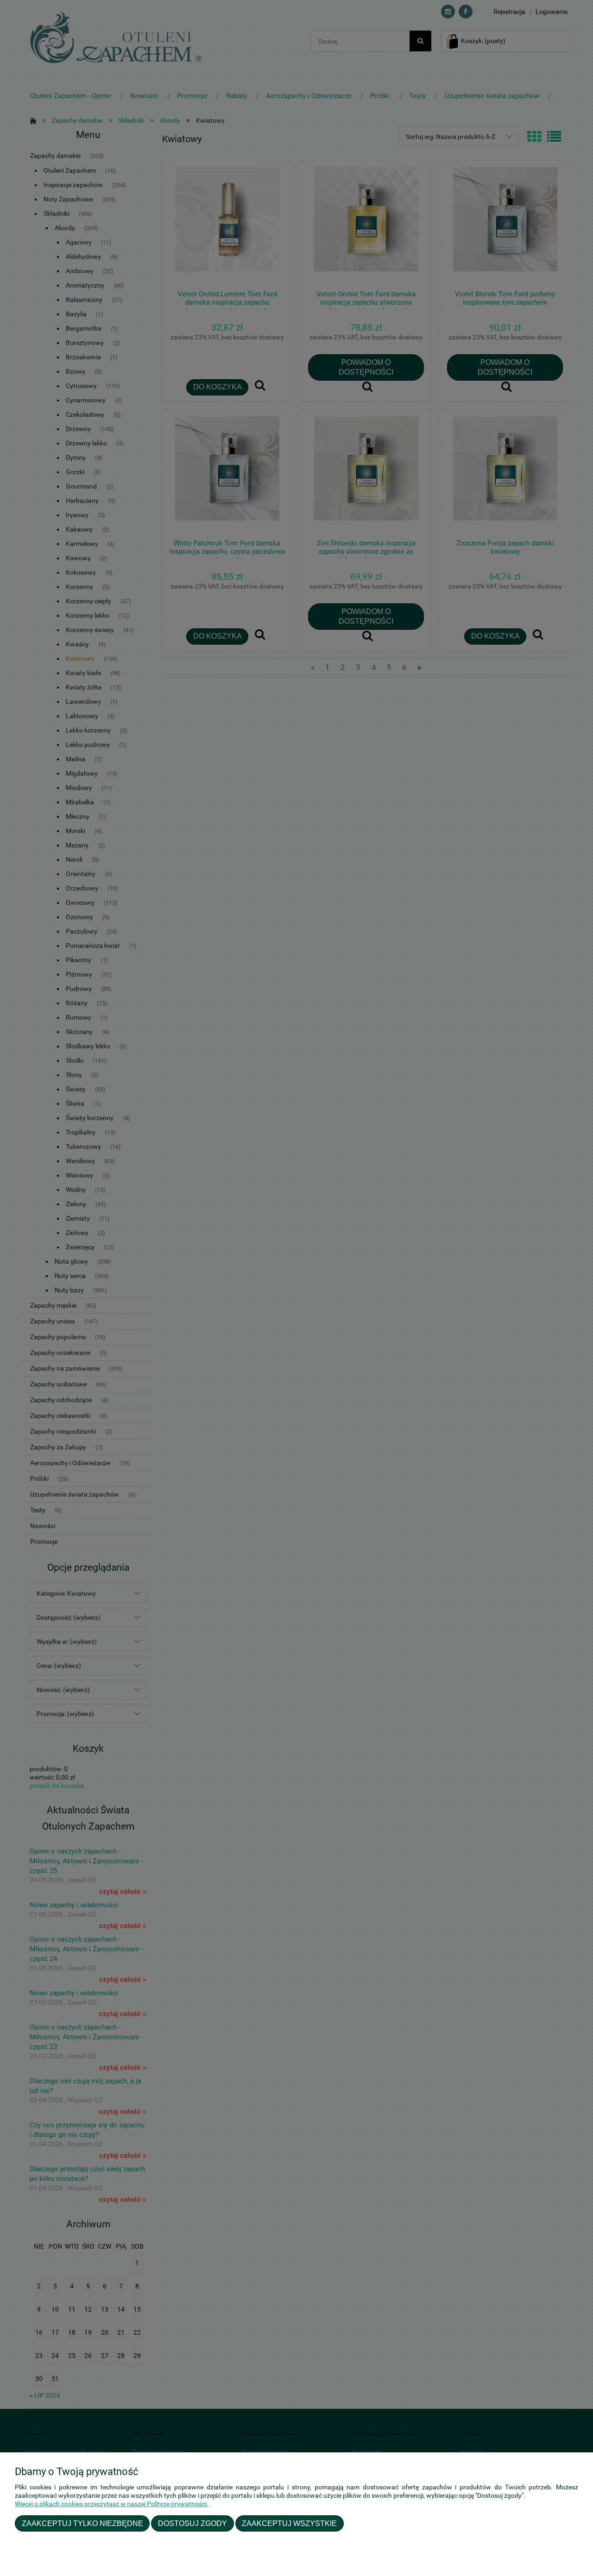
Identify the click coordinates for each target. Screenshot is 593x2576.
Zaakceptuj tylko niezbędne (82, 2523)
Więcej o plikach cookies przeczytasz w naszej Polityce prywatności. (112, 2504)
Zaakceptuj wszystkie (289, 2523)
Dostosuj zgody (192, 2523)
